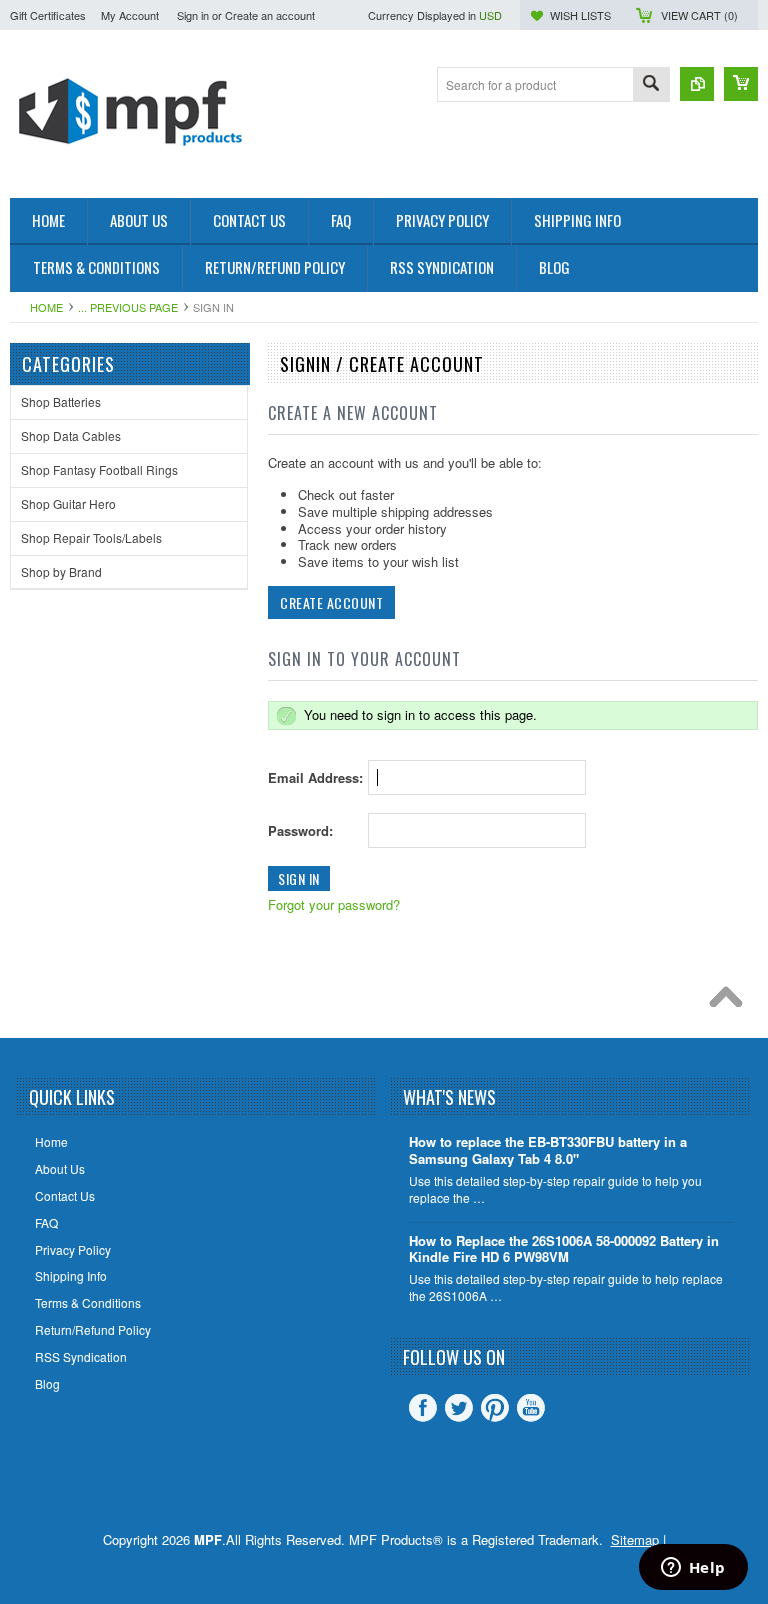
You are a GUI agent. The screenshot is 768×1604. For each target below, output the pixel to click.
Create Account (331, 602)
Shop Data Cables (71, 435)
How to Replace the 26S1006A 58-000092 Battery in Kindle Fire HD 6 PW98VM (564, 1250)
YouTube (531, 1408)
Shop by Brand (61, 571)
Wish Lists (580, 15)
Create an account (270, 15)
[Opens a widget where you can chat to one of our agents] (693, 1569)
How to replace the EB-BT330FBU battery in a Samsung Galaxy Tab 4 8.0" (548, 1151)
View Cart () (699, 15)
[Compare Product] (697, 84)
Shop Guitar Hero (68, 503)
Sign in (193, 15)
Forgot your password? (334, 904)
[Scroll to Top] (731, 1002)
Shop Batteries (61, 401)
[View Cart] (741, 84)
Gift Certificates (48, 15)
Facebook (423, 1408)
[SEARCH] (651, 85)
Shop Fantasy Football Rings (99, 469)
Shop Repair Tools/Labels (91, 537)
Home (46, 307)
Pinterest (495, 1408)
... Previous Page (128, 307)
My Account (130, 15)
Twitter (459, 1408)
